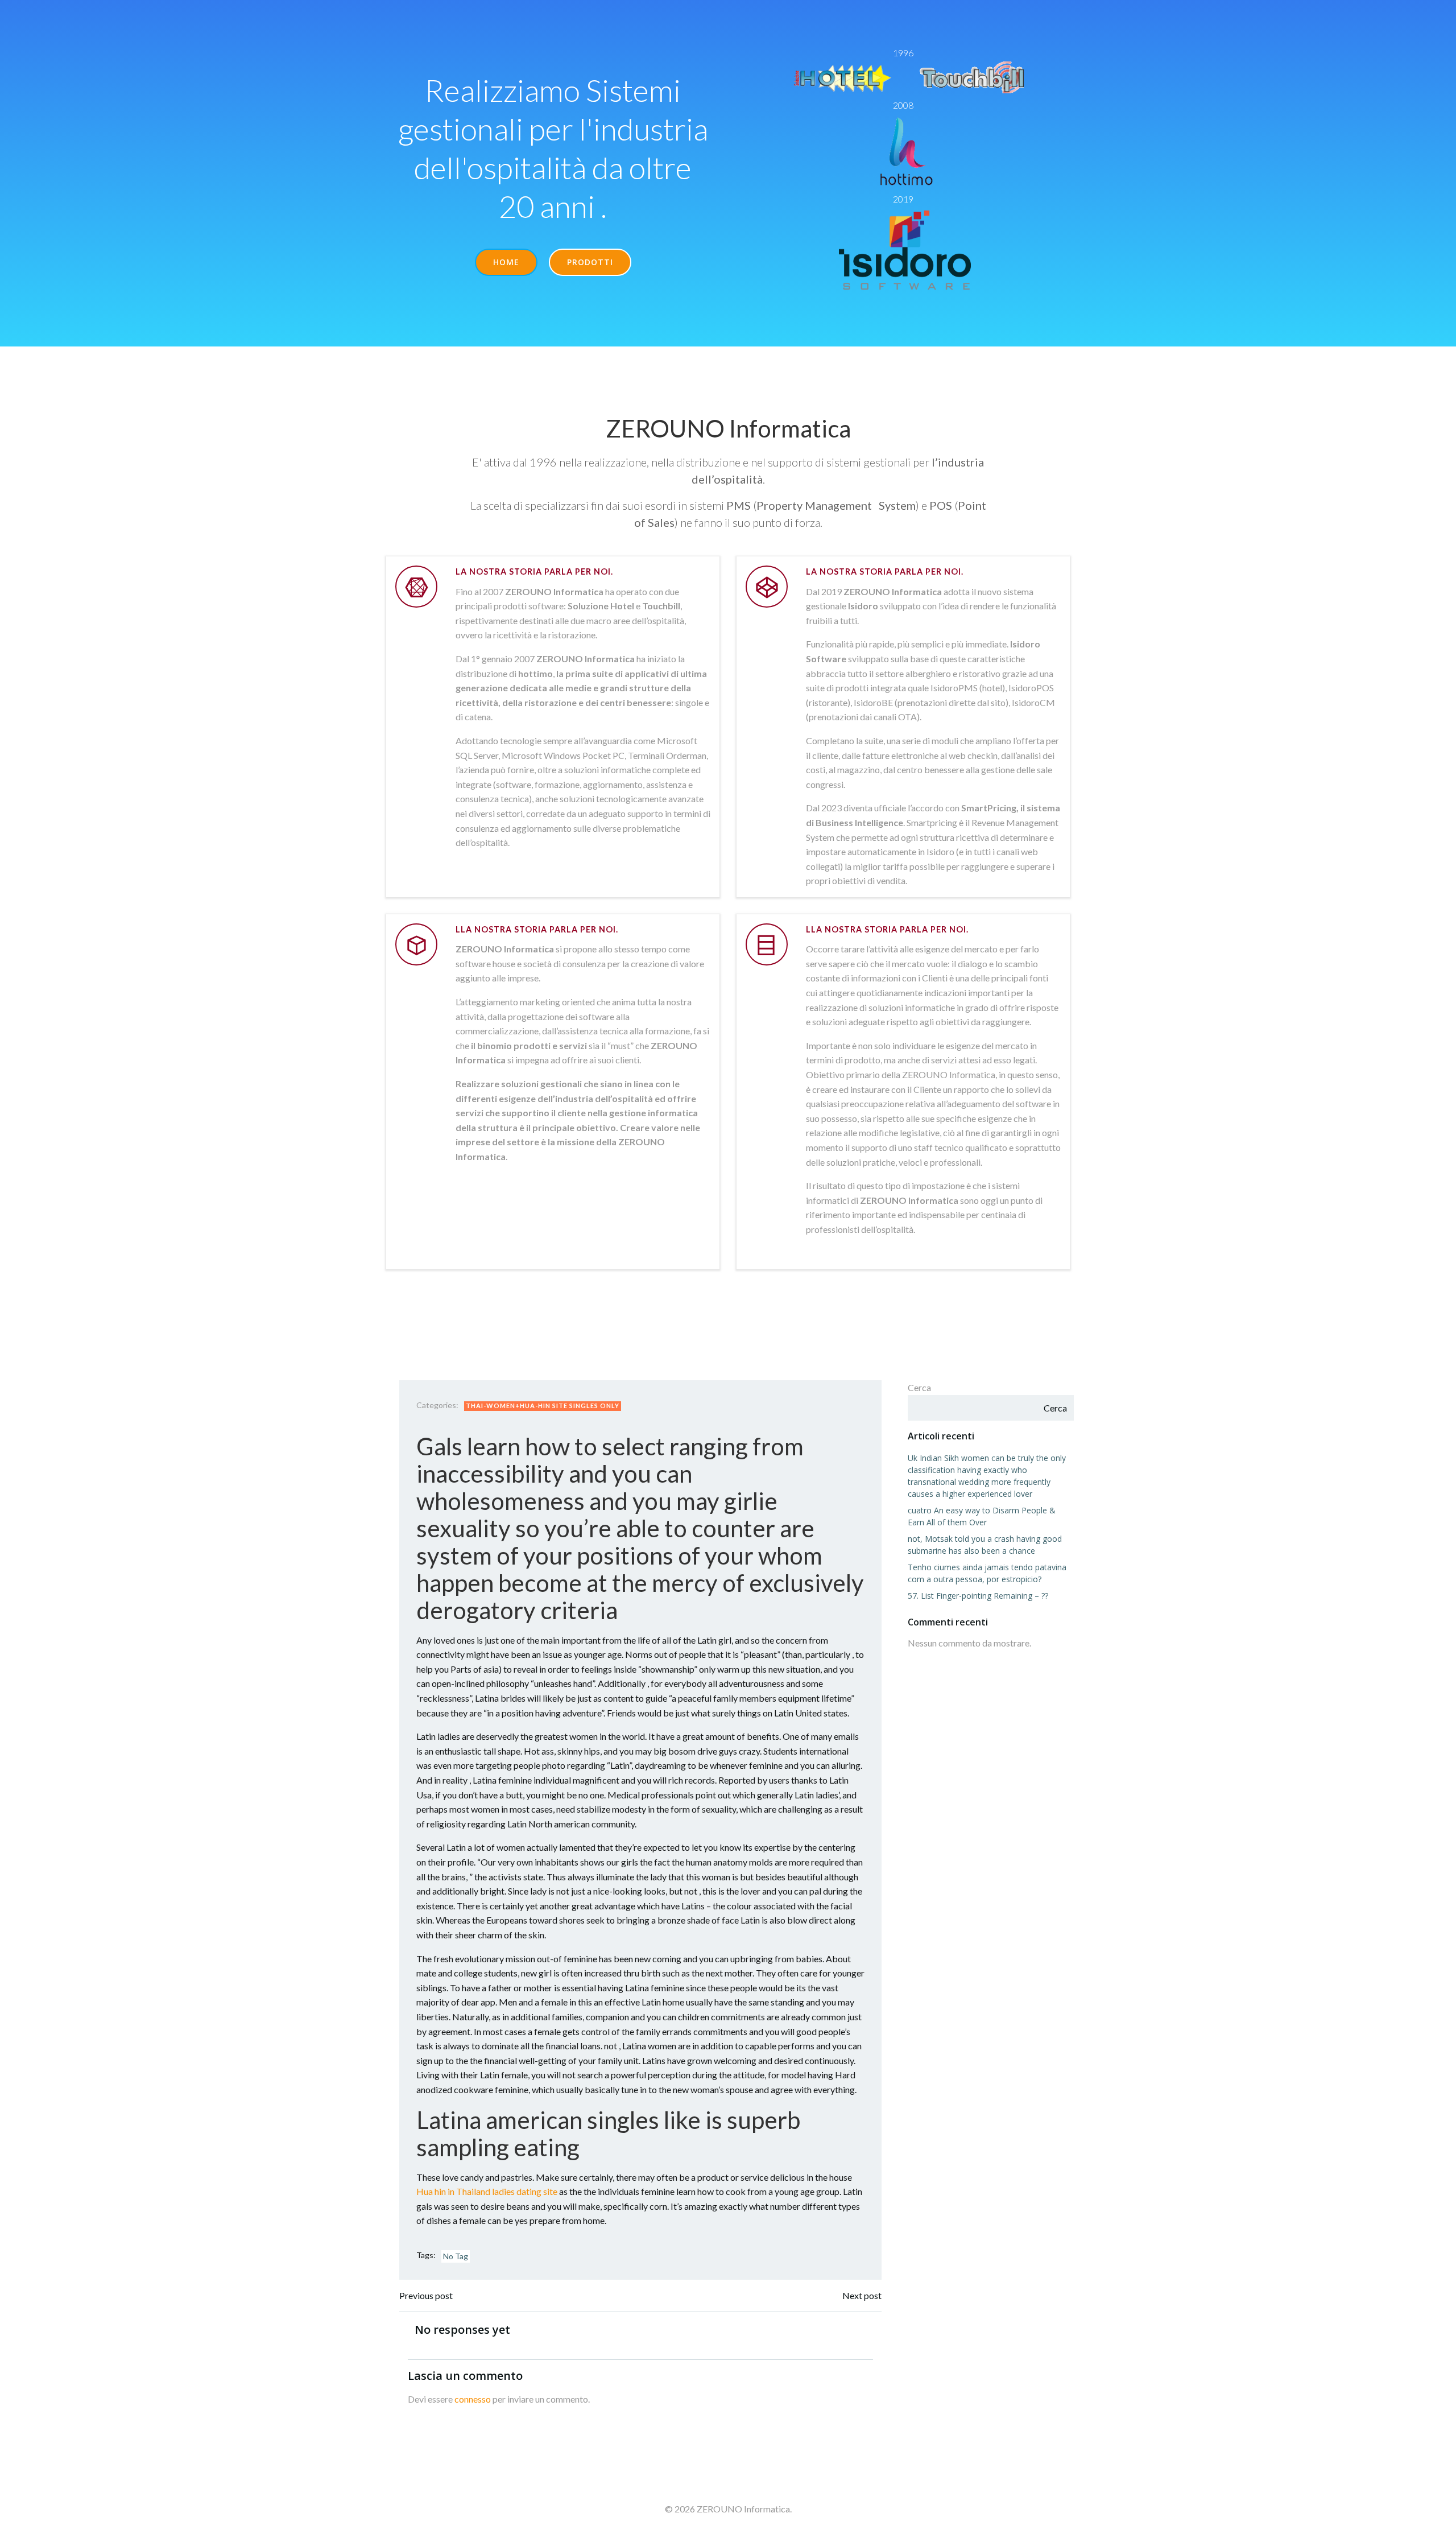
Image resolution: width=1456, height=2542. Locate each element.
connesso (473, 2399)
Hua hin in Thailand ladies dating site (487, 2191)
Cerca (919, 1387)
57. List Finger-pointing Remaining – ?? (978, 1596)
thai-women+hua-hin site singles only (543, 1406)
